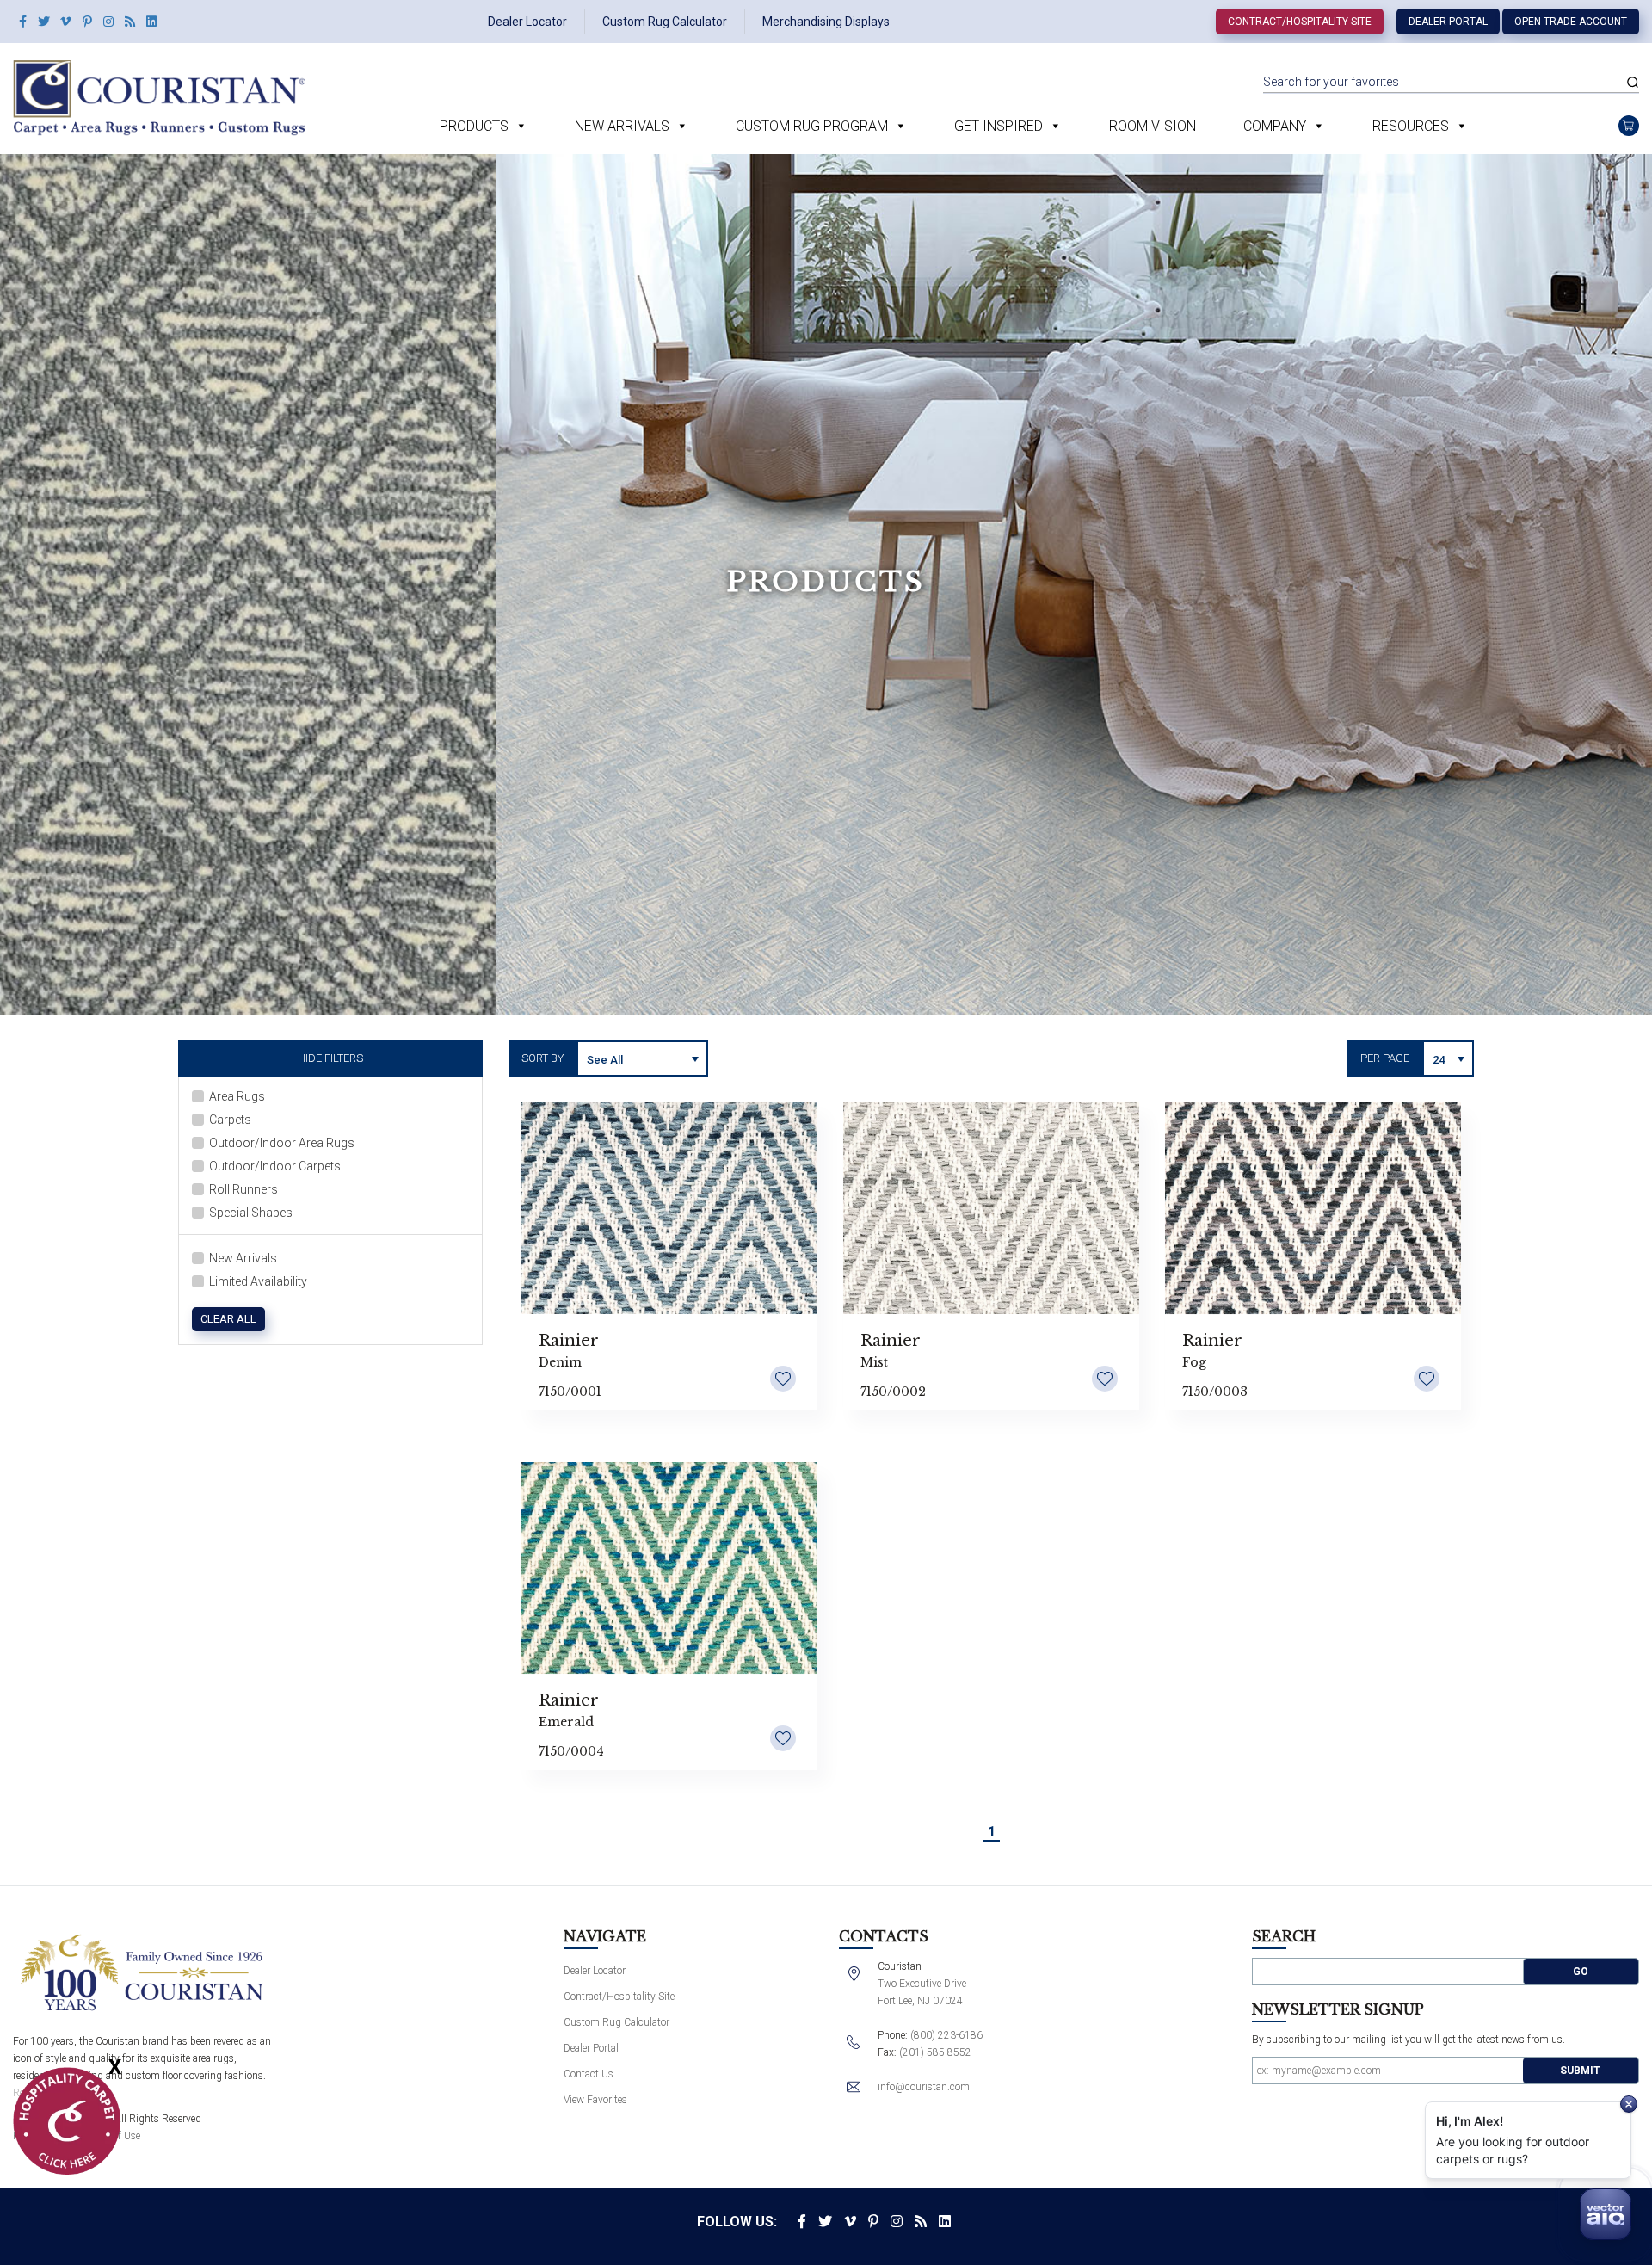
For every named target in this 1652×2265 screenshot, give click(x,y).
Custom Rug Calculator (665, 22)
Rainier (569, 1341)
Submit (1580, 2071)
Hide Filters (330, 1058)
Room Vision (1153, 126)
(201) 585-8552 (935, 2052)
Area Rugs (237, 1096)
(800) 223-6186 (946, 2035)
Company (1275, 126)
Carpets (230, 1120)
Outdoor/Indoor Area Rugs (282, 1143)
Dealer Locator (527, 22)
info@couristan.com (924, 2087)
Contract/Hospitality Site (1300, 22)
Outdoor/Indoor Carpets (275, 1166)
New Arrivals (622, 126)
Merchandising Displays (826, 22)
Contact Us (589, 2074)
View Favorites (595, 2100)
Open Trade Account (1571, 22)
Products (474, 126)
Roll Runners (243, 1189)
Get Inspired (999, 126)
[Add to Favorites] (783, 1379)
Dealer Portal (1448, 22)
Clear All (228, 1319)
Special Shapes (251, 1213)
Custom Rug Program (812, 126)
